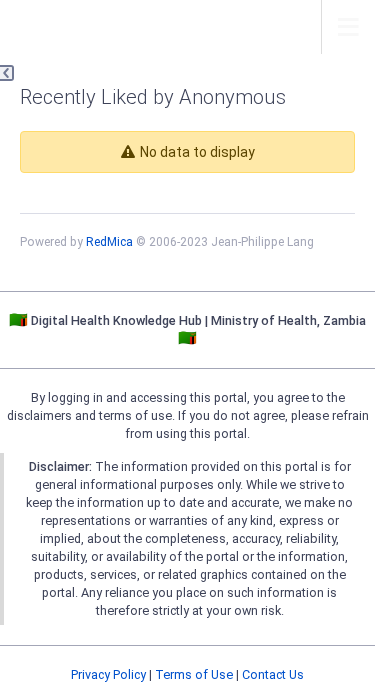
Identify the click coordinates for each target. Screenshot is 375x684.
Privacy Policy (108, 674)
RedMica (109, 242)
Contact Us (273, 674)
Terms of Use (194, 674)
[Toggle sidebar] (7, 73)
